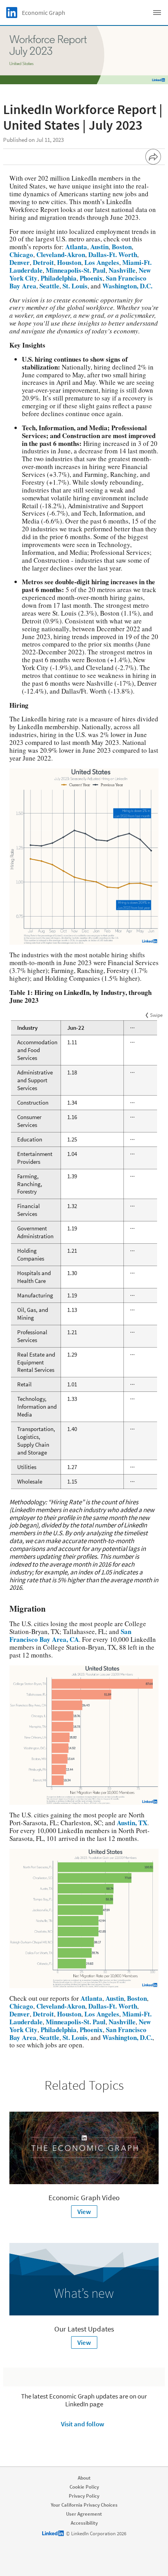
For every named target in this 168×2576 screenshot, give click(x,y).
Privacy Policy (84, 2496)
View (84, 2212)
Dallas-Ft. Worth (113, 255)
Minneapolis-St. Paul (76, 270)
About (84, 2478)
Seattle (49, 286)
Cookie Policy (84, 2487)
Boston (122, 247)
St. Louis (75, 286)
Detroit (43, 262)
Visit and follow (83, 2424)
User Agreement (84, 2514)
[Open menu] (157, 13)
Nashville (122, 270)
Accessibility (84, 2523)
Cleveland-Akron (61, 255)
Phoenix (91, 278)
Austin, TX (132, 1823)
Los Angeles (102, 262)
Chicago (21, 255)
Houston (69, 262)
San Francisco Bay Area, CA (70, 1635)
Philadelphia (59, 278)
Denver (20, 262)
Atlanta (76, 247)
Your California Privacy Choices (84, 2505)
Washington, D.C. (127, 286)
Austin (99, 247)
